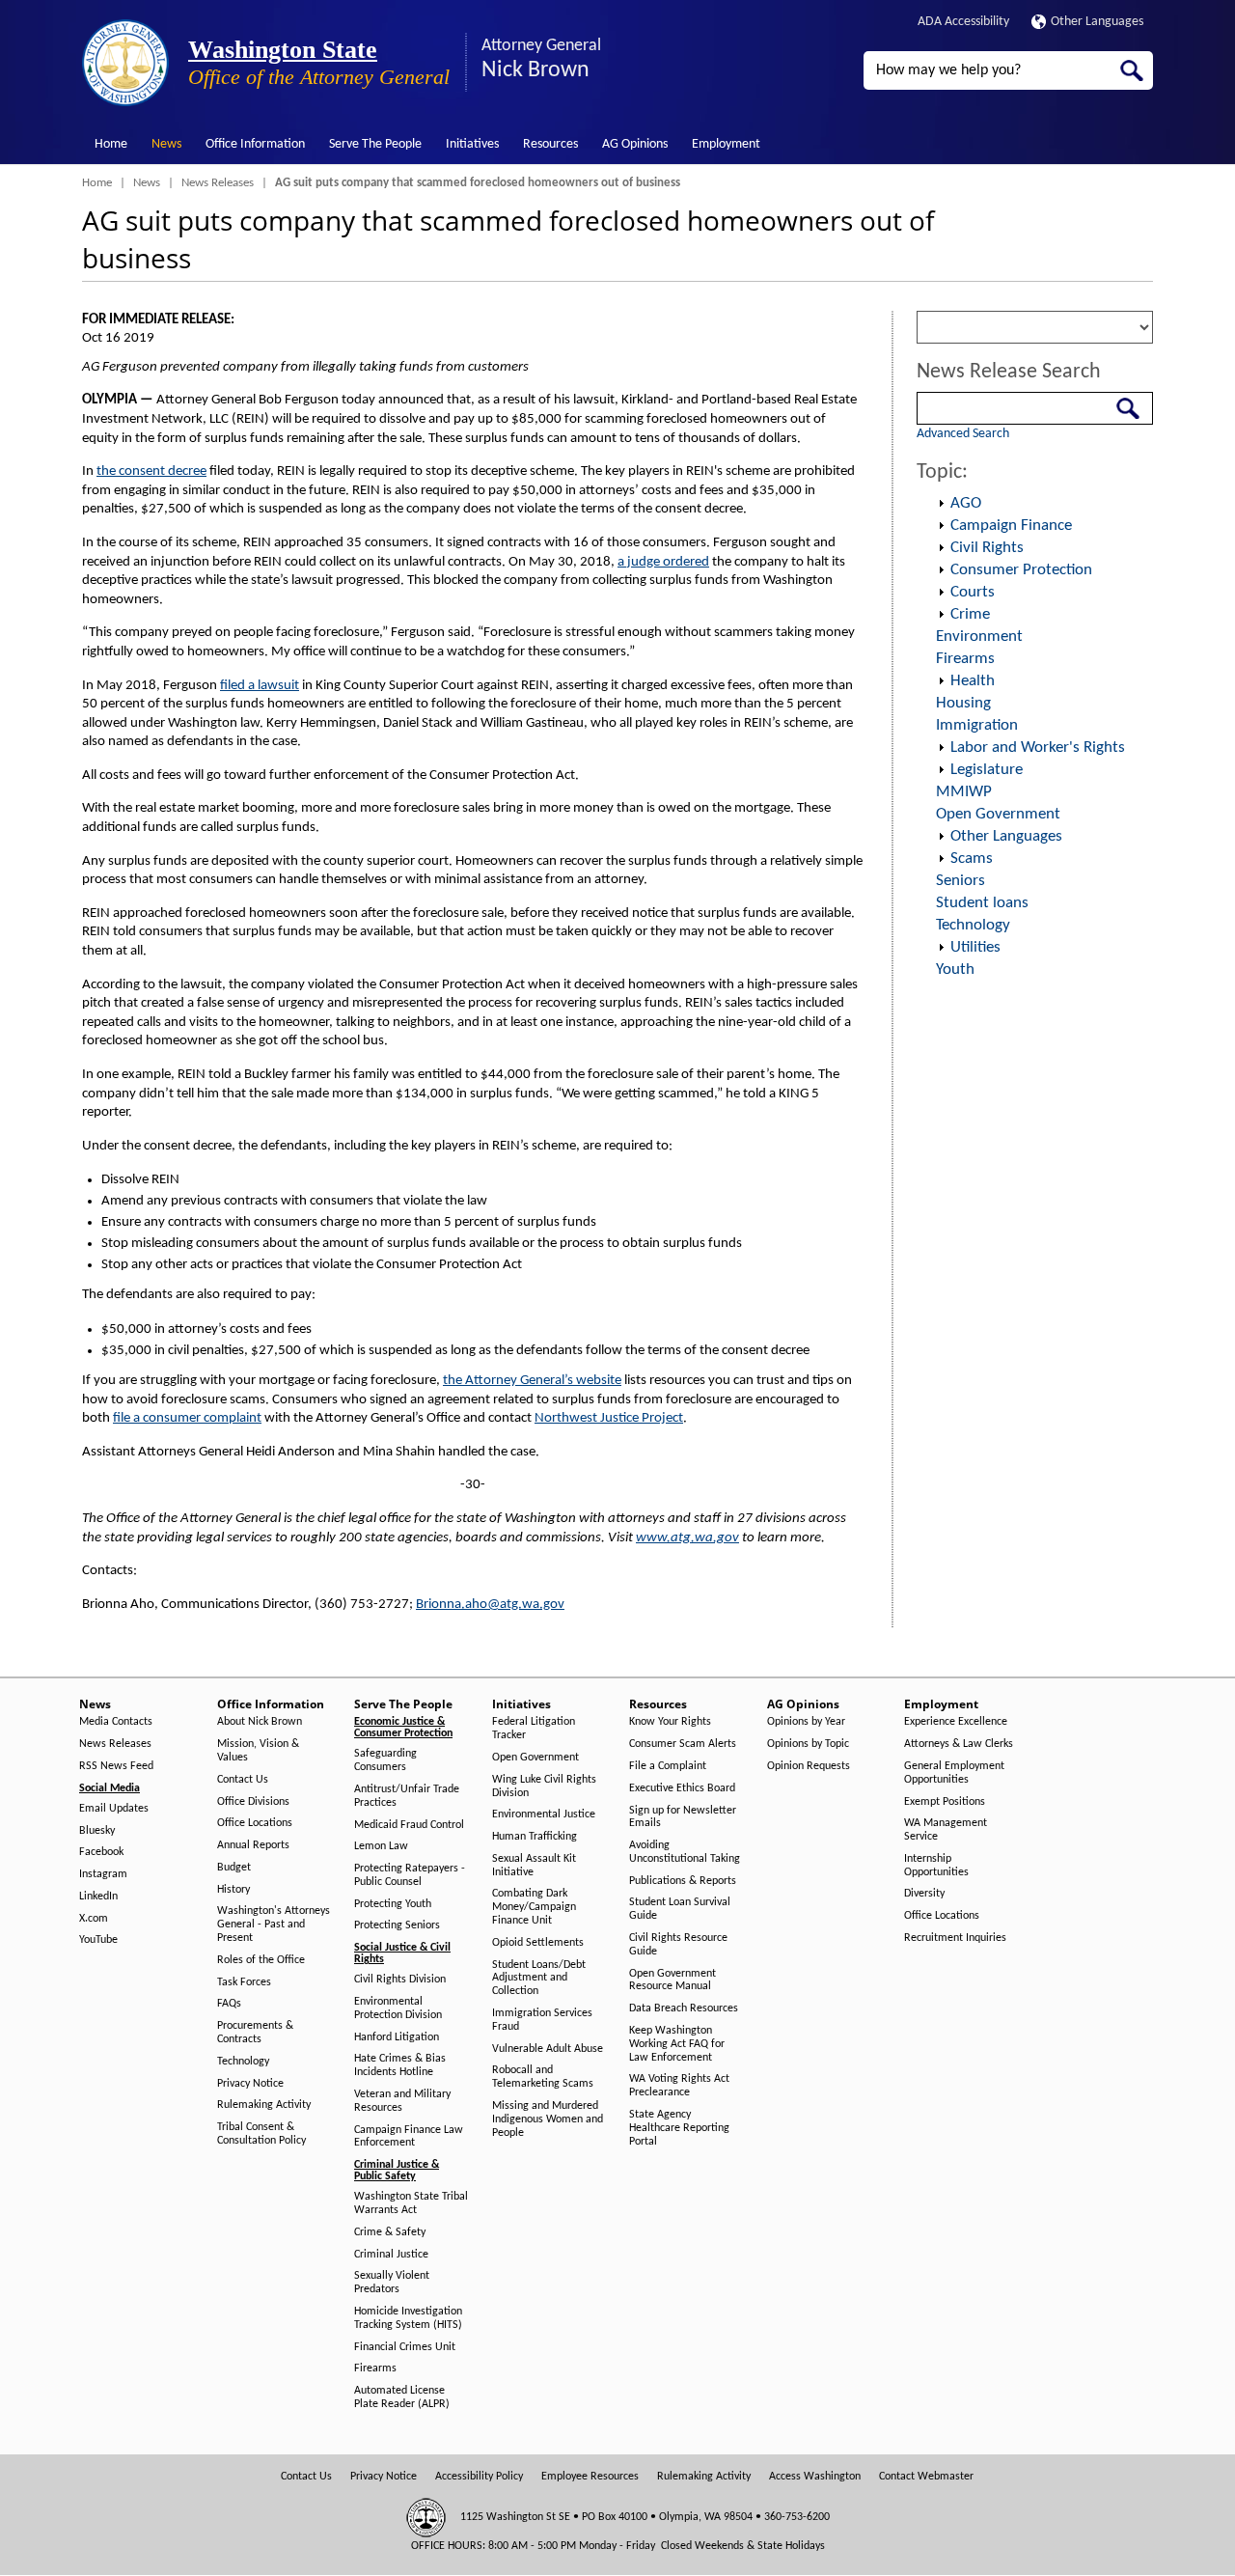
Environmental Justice (544, 1814)
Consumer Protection (1021, 570)
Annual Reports (253, 1845)
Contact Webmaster (926, 2477)
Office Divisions (253, 1802)
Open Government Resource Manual (672, 1980)
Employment (726, 144)
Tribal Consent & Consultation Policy (261, 2134)
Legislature (987, 770)
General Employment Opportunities (954, 1773)
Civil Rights (987, 548)
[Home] (125, 63)
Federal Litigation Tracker (534, 1729)
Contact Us (243, 1780)
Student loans (982, 903)
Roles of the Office (261, 1960)
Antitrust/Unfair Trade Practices (407, 1796)
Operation (941, 504)
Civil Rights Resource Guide (678, 1945)
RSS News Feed (116, 1766)
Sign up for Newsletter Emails (683, 1817)
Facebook (101, 1852)
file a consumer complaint (187, 1418)
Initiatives (472, 144)
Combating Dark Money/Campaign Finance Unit (534, 1907)
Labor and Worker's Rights (1038, 748)
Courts (973, 592)
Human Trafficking (535, 1837)
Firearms (965, 659)
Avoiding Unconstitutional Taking (685, 1852)
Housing (963, 703)
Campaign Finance (1011, 526)
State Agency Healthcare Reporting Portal (679, 2128)
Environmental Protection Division (398, 2008)
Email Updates (114, 1809)
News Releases (218, 183)
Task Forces (244, 1982)
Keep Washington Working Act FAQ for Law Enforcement (677, 2044)
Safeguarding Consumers (385, 1760)
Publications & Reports (683, 1881)
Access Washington (815, 2477)
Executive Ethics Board (682, 1788)
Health (973, 681)
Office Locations (255, 1823)
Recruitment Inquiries (955, 1938)
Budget (234, 1868)
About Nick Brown (260, 1722)
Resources (550, 144)
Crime (970, 614)
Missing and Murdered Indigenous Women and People (548, 2119)
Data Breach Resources (684, 2008)
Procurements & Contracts (255, 2033)
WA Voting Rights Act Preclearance (679, 2086)
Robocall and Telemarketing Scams (543, 2077)
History (233, 1890)
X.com (94, 1919)
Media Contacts (116, 1722)
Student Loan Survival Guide (680, 1909)
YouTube (98, 1940)
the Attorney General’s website (532, 1381)
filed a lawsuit (260, 686)
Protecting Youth (393, 1904)
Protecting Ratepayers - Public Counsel (410, 1875)
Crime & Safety (390, 2232)
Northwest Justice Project (609, 1418)
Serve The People (375, 144)
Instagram (103, 1874)
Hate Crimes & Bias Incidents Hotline (400, 2065)
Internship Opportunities (936, 1866)
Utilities (975, 947)
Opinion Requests (809, 1766)
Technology (973, 925)
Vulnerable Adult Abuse (548, 2049)
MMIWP (964, 792)
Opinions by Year (806, 1722)
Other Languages (1097, 22)
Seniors (961, 881)
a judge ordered (663, 562)
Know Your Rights (670, 1722)
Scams (972, 859)
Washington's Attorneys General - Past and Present (274, 1925)
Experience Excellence (956, 1722)
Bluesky (97, 1831)
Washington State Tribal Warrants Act (411, 2203)
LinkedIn (98, 1897)
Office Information (255, 144)
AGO (966, 503)
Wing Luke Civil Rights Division (544, 1787)
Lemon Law (381, 1846)
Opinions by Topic (808, 1744)
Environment (979, 637)
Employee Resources (590, 2477)
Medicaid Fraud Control (409, 1825)
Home (111, 144)
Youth (955, 969)
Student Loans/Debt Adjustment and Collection (539, 1979)
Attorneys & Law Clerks (959, 1744)
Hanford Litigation (397, 2037)
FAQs (229, 2004)
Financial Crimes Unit (405, 2347)
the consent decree (151, 471)
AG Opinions (635, 144)
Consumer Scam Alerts (683, 1744)
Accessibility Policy (479, 2477)
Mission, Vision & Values (258, 1751)
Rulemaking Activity (264, 2105)
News (166, 144)
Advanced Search (963, 434)
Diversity (924, 1894)
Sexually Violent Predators (392, 2283)
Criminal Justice (391, 2255)
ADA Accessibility (963, 22)
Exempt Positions (945, 1802)
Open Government (998, 814)
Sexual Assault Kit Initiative (534, 1866)
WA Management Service (946, 1830)
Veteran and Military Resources (402, 2101)
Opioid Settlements (538, 1943)
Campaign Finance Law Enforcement (409, 2137)
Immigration (977, 725)
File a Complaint (668, 1766)
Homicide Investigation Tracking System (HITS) (408, 2318)
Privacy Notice (250, 2084)
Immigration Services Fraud (542, 2020)
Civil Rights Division (400, 1980)
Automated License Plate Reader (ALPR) (402, 2397)
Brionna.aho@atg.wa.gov (490, 1605)
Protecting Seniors (397, 1925)
